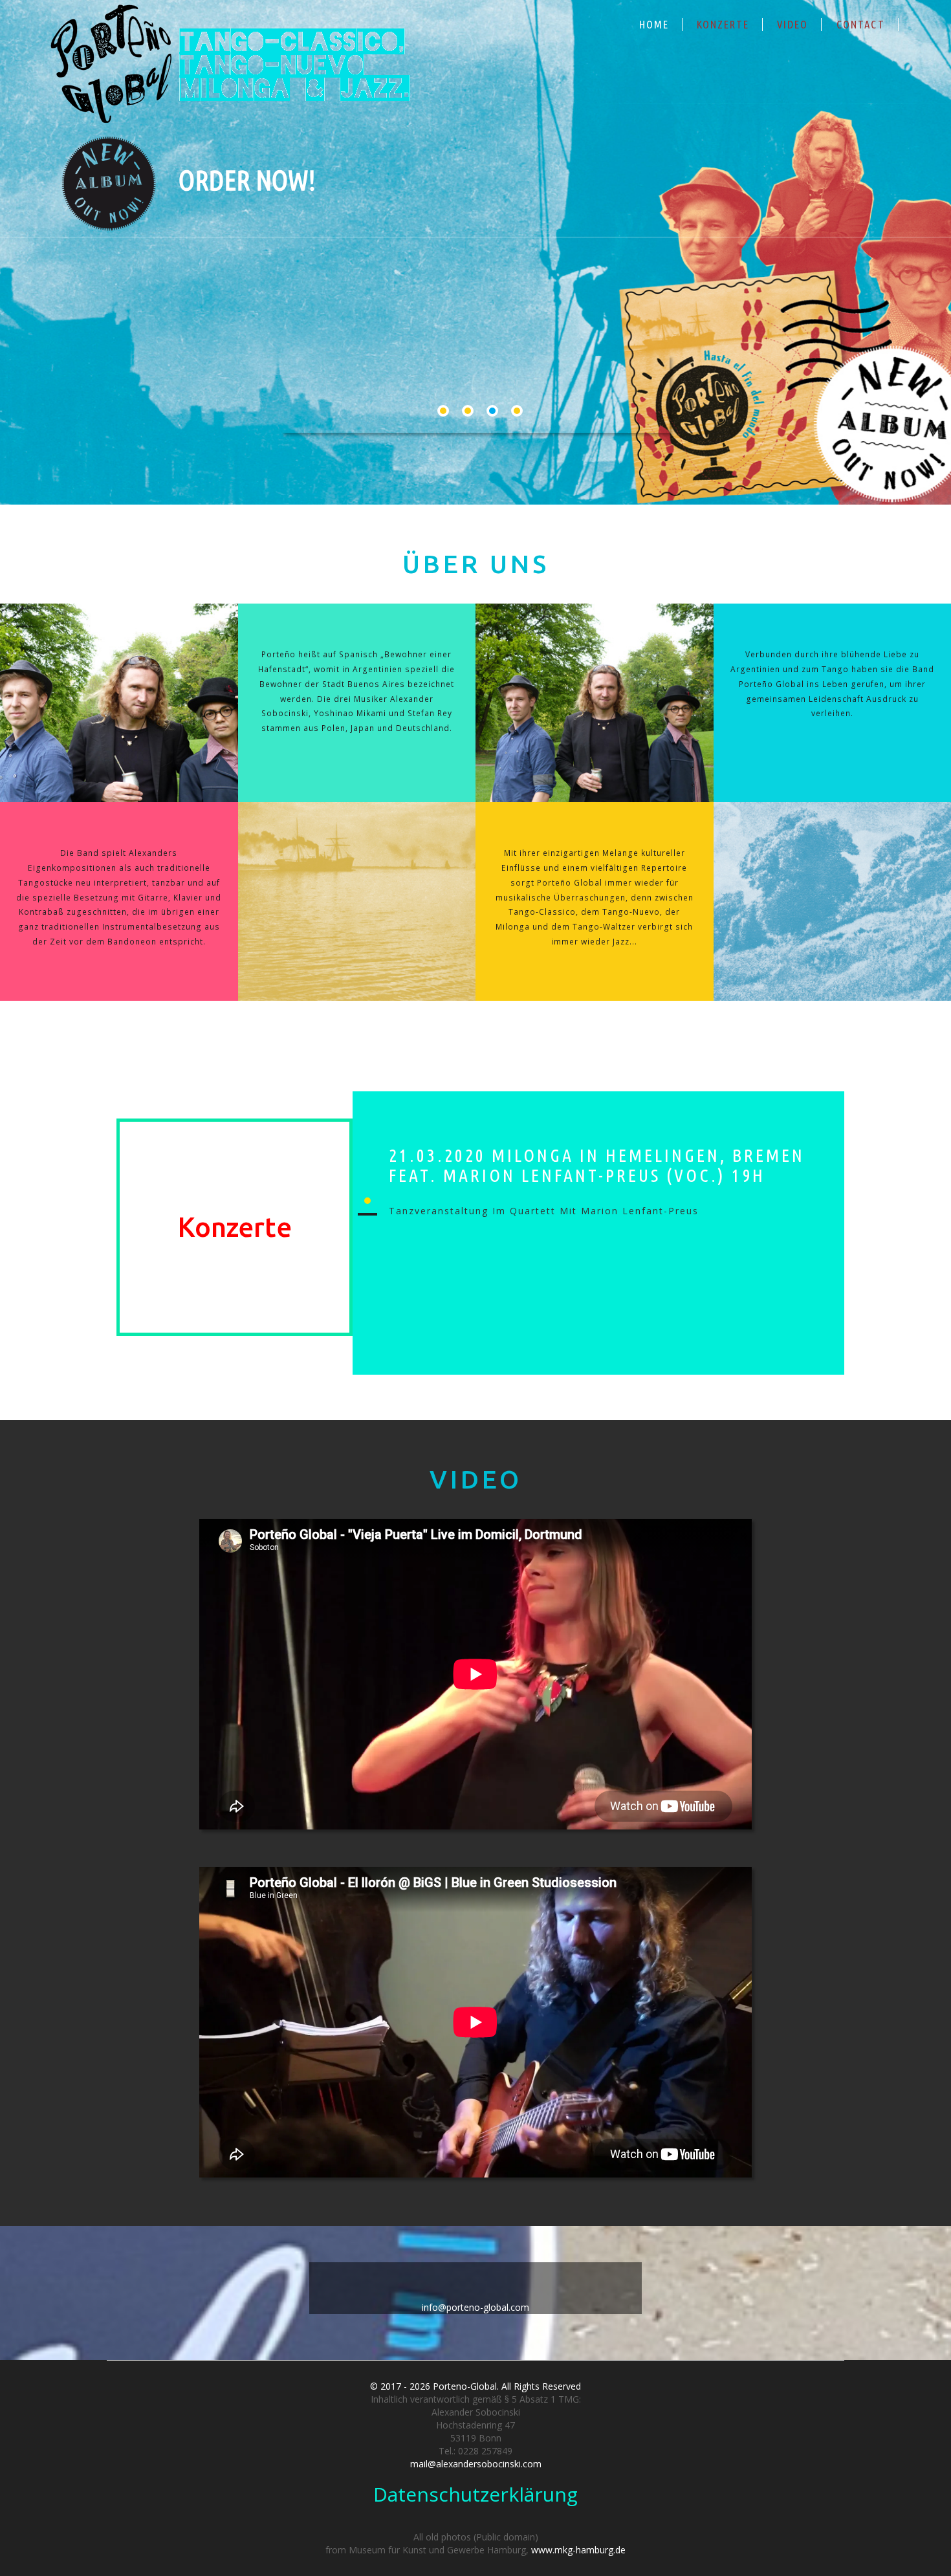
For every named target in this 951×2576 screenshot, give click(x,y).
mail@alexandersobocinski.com (476, 2464)
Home (654, 24)
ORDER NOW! (247, 180)
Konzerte (723, 24)
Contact (861, 24)
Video (792, 24)
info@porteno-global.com (475, 2307)
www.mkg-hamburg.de (578, 2550)
